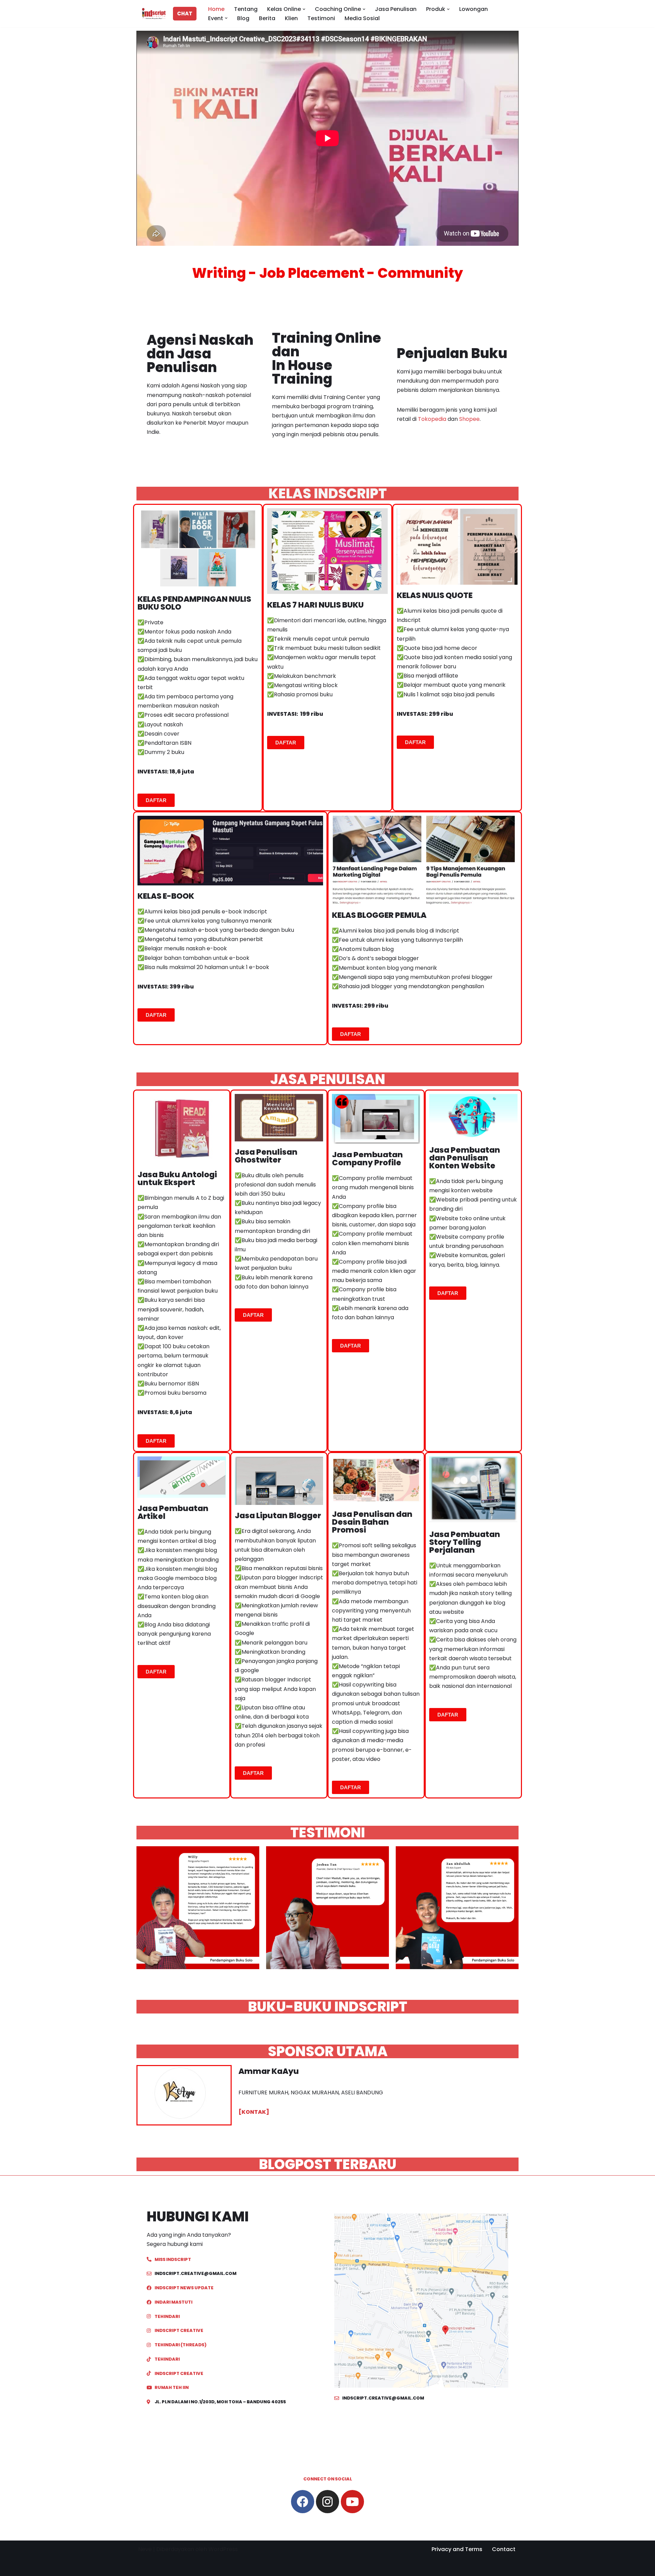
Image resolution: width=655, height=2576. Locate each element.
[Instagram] (327, 2502)
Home (216, 9)
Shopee (469, 419)
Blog (243, 18)
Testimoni (321, 18)
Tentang (246, 9)
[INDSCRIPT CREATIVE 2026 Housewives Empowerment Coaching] (152, 14)
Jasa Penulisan (396, 9)
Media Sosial (362, 18)
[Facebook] (303, 2502)
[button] (304, 9)
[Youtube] (352, 2502)
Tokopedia (433, 419)
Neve (145, 2549)
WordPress (223, 2549)
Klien (291, 18)
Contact (504, 2549)
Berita (267, 18)
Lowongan (474, 9)
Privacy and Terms (457, 2549)
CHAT (185, 13)
